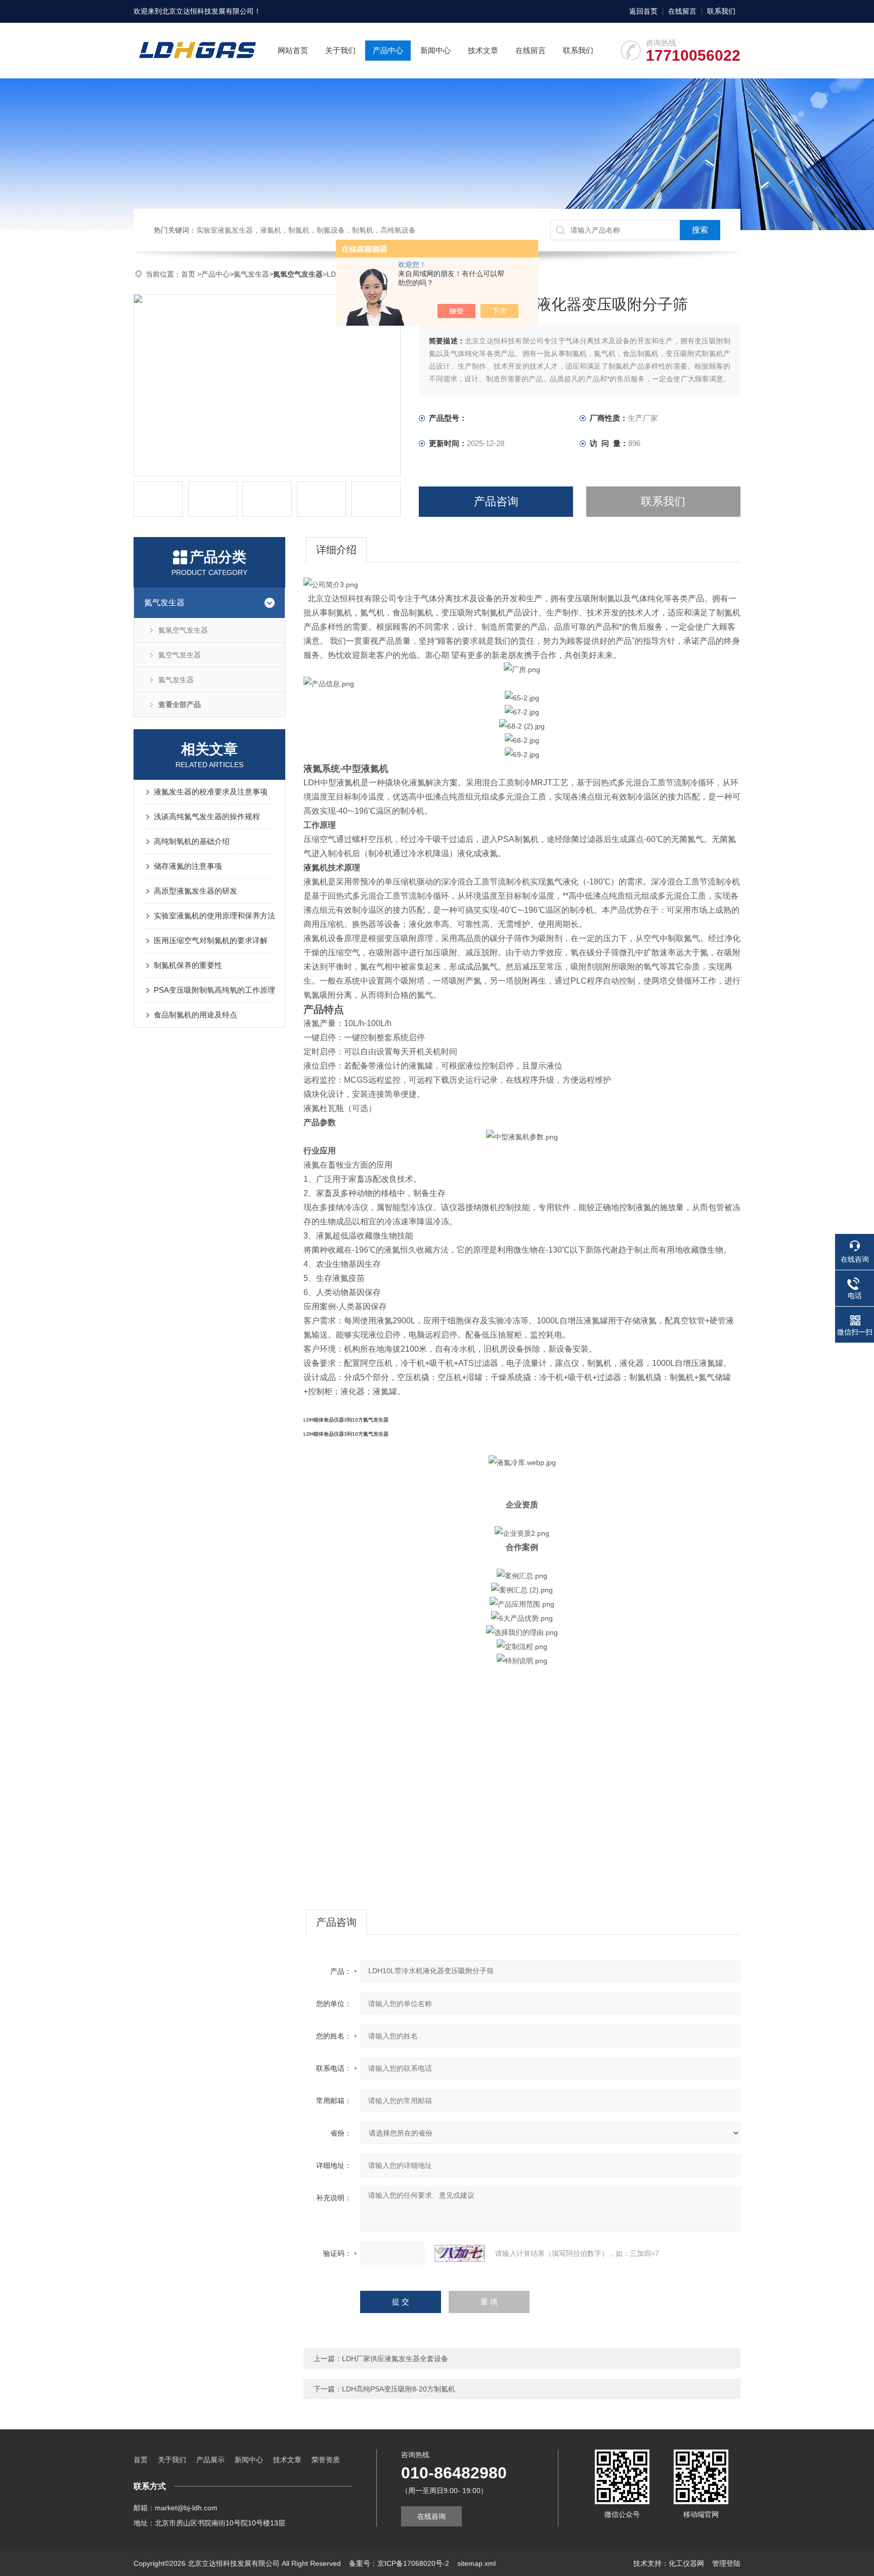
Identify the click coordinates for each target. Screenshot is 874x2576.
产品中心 (388, 50)
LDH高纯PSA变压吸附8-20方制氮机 (399, 2389)
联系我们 (721, 11)
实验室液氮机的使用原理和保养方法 (214, 916)
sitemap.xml (476, 2563)
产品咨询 (496, 501)
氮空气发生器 (180, 655)
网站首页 (293, 50)
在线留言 (682, 11)
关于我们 (340, 50)
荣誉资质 (326, 2460)
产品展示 (210, 2460)
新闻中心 (435, 50)
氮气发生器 (251, 274)
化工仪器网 (686, 2563)
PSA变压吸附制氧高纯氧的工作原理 (214, 990)
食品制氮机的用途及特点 (195, 1015)
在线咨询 (431, 2516)
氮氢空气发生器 (183, 630)
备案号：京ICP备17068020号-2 (399, 2563)
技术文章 (483, 50)
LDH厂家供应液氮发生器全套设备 (395, 2359)
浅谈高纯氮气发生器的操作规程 (207, 816)
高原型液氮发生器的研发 (195, 891)
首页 (189, 274)
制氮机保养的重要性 (188, 965)
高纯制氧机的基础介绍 (192, 841)
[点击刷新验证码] (460, 2253)
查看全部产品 (180, 704)
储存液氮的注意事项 (188, 866)
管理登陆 (726, 2563)
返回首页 (643, 11)
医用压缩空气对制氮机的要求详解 (211, 940)
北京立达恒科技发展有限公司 (208, 11)
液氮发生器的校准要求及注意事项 (211, 792)
